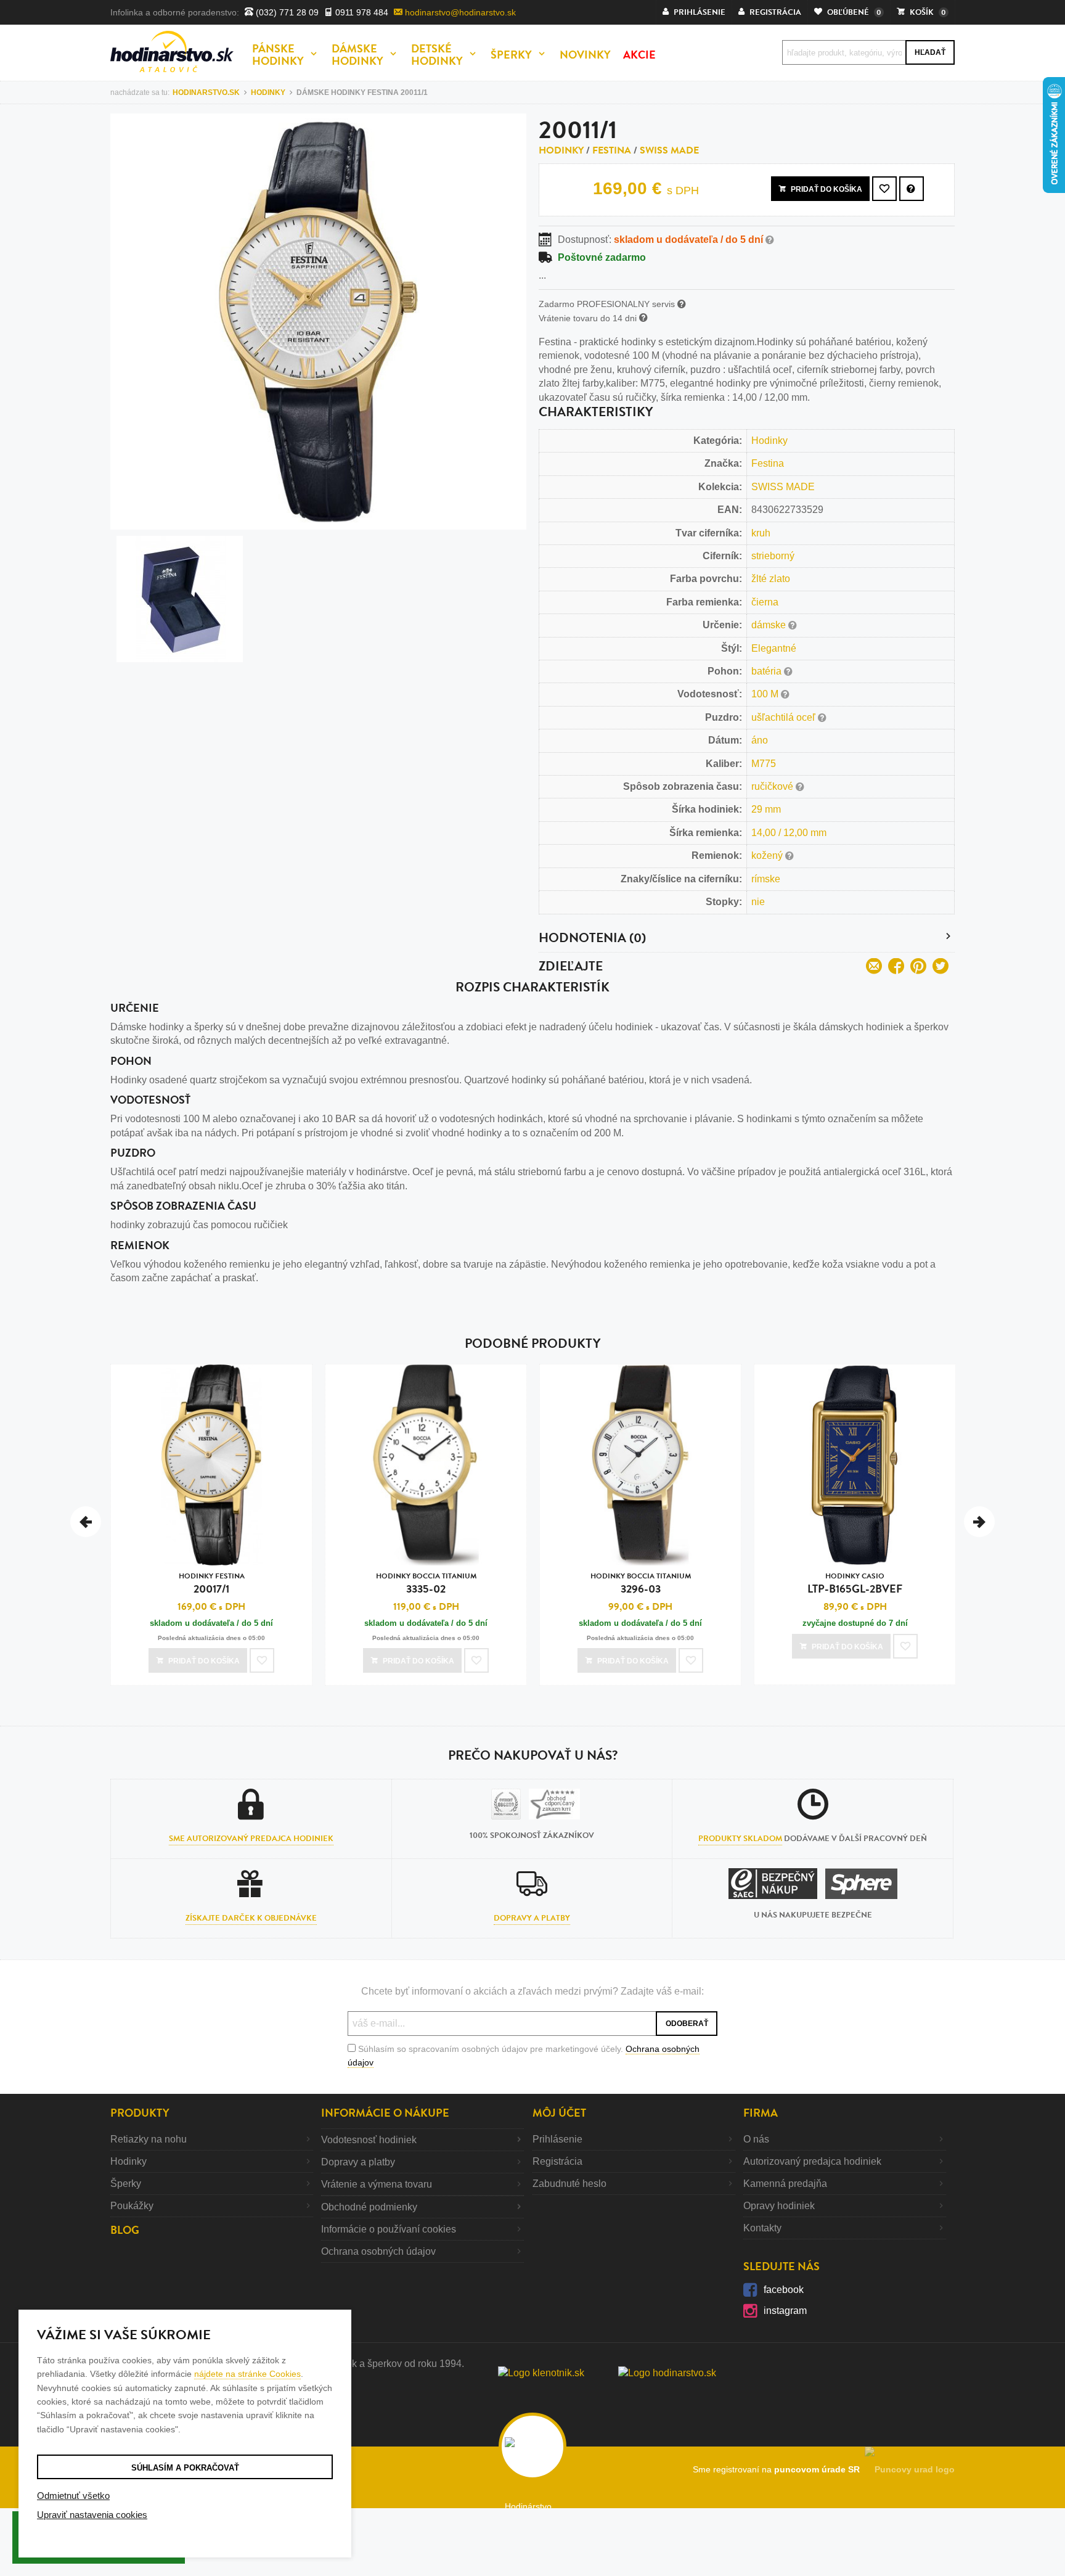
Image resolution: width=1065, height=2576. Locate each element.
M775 (764, 764)
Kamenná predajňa (785, 2184)
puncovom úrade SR (819, 2469)
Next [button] (979, 1522)
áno (760, 740)
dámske (770, 625)
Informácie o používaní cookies (389, 2229)
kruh (761, 533)
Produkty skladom (740, 1839)
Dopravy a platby (532, 1918)
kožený (768, 855)
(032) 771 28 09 (286, 12)
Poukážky (132, 2206)
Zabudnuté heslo (569, 2184)
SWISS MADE (669, 150)
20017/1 (212, 1584)
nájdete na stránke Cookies (247, 2374)
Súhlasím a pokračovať (185, 2468)
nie (758, 902)
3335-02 (426, 1584)
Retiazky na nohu (149, 2139)
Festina (612, 150)
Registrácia (557, 2161)
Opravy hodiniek (779, 2206)
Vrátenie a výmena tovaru (377, 2184)
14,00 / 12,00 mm (789, 833)
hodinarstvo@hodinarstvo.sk (459, 12)
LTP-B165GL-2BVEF (855, 1584)
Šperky (126, 2184)
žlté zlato (771, 579)
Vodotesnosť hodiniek (369, 2140)
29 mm (766, 809)
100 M (766, 694)
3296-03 (641, 1584)
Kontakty (762, 2228)
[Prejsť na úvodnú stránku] (172, 51)
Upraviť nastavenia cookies (92, 2515)
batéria (768, 671)
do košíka (826, 189)
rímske (766, 879)
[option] (211, 1528)
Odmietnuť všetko (73, 2496)
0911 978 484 (361, 12)
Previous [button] (86, 1522)
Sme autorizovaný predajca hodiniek (251, 1839)
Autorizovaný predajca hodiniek (812, 2161)
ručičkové (773, 786)
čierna (765, 602)
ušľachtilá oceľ (785, 717)
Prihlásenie (557, 2139)
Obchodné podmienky (369, 2207)
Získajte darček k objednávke (251, 1918)
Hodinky (561, 150)
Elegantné (774, 648)
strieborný (773, 556)
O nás (756, 2139)
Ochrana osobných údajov (378, 2251)
